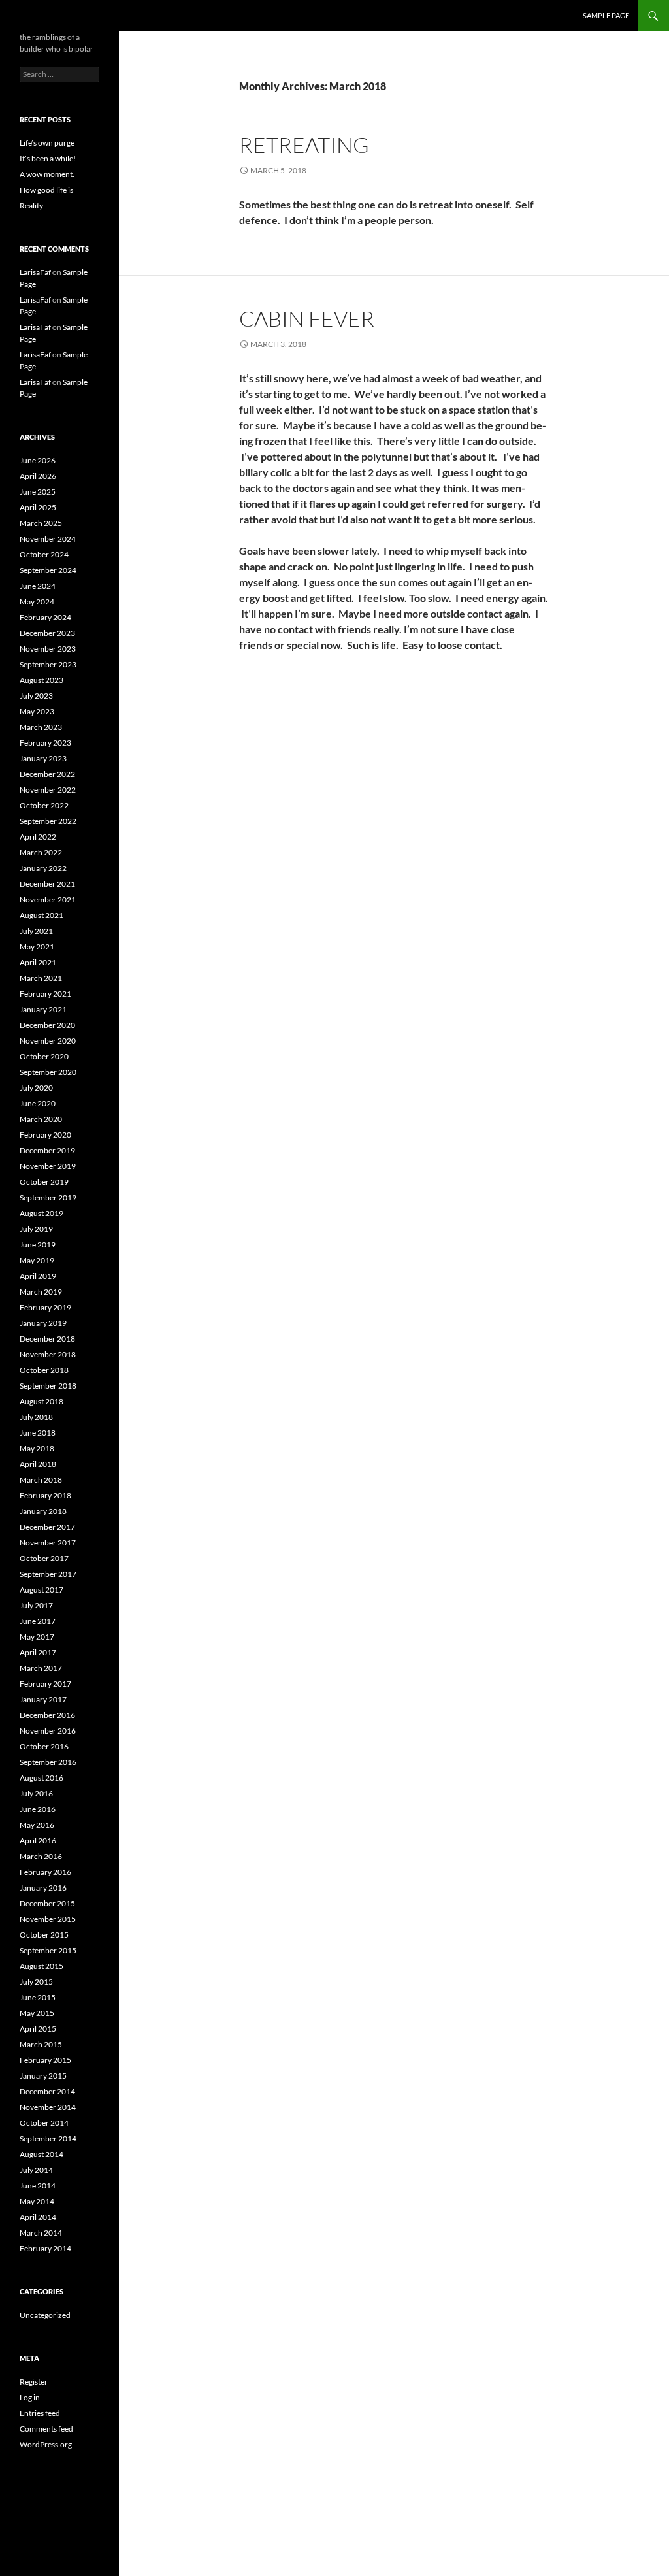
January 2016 (43, 1888)
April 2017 (38, 1652)
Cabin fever (307, 319)
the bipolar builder (67, 16)
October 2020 (44, 1056)
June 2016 (38, 1809)
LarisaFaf (35, 272)
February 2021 (45, 994)
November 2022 (48, 790)
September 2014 (48, 2138)
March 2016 (41, 1856)
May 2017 (37, 1637)
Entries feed (40, 2413)
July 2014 (36, 2170)
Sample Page (606, 15)
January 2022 (43, 868)
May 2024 (37, 602)
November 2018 (48, 1354)
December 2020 (47, 1025)
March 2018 (41, 1480)
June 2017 (38, 1621)
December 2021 (47, 884)
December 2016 (47, 1715)
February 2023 (45, 743)
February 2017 (45, 1684)
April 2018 (38, 1464)
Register (34, 2382)
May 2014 (37, 2201)
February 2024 (45, 617)
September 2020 (48, 1072)
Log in (30, 2397)
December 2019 (47, 1150)
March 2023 (41, 727)
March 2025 (41, 523)
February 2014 (45, 2248)
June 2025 (38, 492)
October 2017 (44, 1558)
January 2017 (43, 1699)
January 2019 (43, 1323)
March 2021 (41, 978)
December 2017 (47, 1527)
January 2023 (43, 758)
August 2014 (41, 2154)
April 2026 (38, 476)
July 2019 (36, 1229)
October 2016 (44, 1746)
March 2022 (41, 852)
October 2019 (44, 1182)
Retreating (304, 145)
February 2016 (45, 1872)
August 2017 (41, 1590)
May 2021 (37, 947)
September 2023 (48, 664)
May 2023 (37, 711)
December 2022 (47, 774)
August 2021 (41, 915)
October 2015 (44, 1935)
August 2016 (41, 1778)
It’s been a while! (48, 158)
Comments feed (46, 2429)
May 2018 (37, 1448)
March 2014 (41, 2233)
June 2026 (38, 460)
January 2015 (43, 2076)
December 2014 (47, 2091)
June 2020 (38, 1103)
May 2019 (37, 1260)
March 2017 (41, 1668)
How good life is (46, 190)
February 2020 (45, 1135)
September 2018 (48, 1386)
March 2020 (41, 1119)
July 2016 (36, 1793)
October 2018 (44, 1370)
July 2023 (36, 696)
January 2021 (43, 1009)
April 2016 (38, 1841)
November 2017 (48, 1543)
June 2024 (38, 586)
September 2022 (48, 821)
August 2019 (41, 1213)
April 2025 (38, 507)
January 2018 (43, 1511)
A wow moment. (47, 174)
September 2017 (48, 1574)
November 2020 (48, 1041)
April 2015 (38, 2029)
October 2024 (44, 554)
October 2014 (44, 2123)
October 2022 (44, 805)
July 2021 (36, 931)
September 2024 (48, 570)
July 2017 (36, 1605)
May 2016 (37, 1825)
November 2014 (48, 2107)
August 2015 (41, 1966)
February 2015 (45, 2060)
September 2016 (48, 1762)
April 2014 (38, 2217)
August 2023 (41, 680)
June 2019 (38, 1245)
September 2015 (48, 1950)
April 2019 (38, 1276)
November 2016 (48, 1731)
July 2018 (36, 1417)
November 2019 (48, 1166)
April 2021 (38, 962)
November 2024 (48, 539)
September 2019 (48, 1197)
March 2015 (41, 2044)
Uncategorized (45, 2315)
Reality (31, 206)
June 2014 (38, 2186)
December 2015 (47, 1903)
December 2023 (47, 633)
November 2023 (48, 649)
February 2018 (45, 1495)
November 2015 (48, 1919)
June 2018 (38, 1433)
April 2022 (38, 837)
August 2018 (41, 1401)
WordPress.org (46, 2444)
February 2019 (45, 1307)
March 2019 (41, 1292)
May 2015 (37, 2013)
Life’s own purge (47, 143)
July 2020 (36, 1088)
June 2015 (38, 1997)
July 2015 (36, 1982)
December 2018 (47, 1339)
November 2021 (48, 900)
